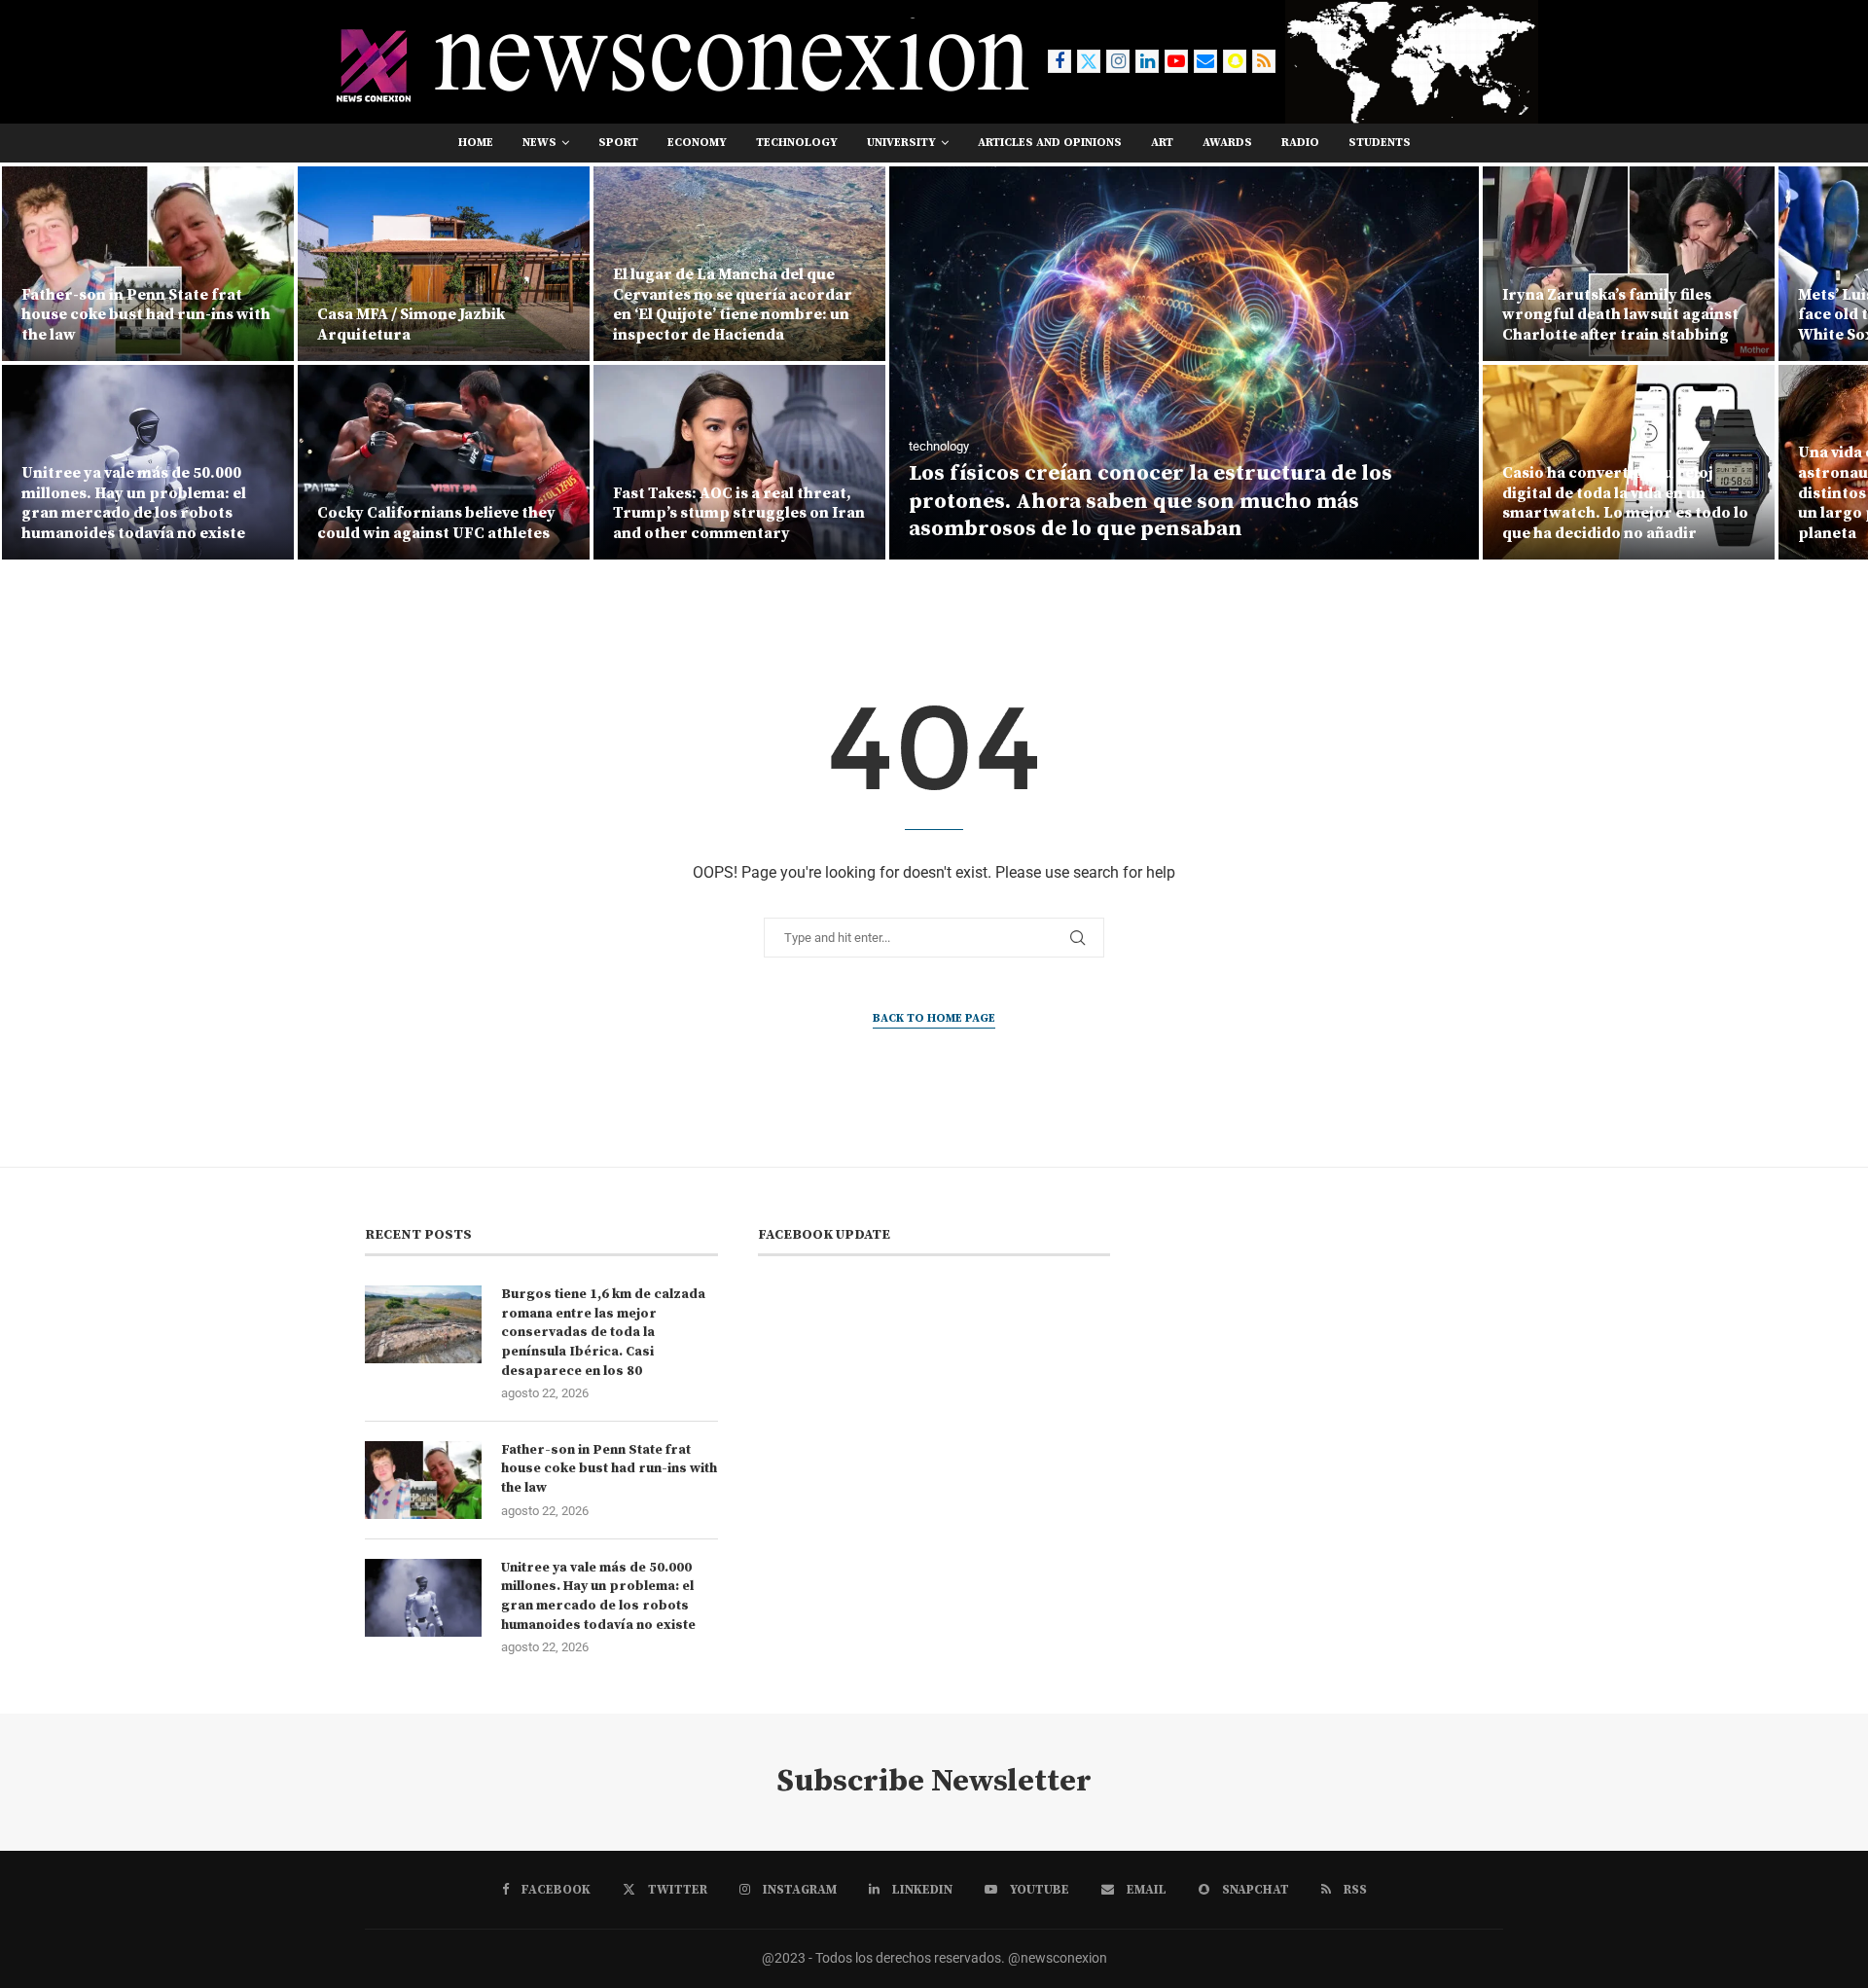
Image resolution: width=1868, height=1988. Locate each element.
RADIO (1300, 143)
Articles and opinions (1050, 143)
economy (697, 143)
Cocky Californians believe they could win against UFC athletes (141, 523)
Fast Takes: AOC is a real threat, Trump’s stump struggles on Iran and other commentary (443, 514)
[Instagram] (1118, 61)
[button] (36, 362)
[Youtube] (1176, 61)
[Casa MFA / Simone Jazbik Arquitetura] (148, 264)
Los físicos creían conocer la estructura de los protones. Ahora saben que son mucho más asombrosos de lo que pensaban (855, 501)
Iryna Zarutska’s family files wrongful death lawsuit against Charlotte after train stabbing (1325, 315)
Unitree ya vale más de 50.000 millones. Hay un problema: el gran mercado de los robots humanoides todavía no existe (598, 1596)
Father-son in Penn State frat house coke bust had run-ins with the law (609, 1469)
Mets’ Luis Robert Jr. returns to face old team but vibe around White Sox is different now (1620, 315)
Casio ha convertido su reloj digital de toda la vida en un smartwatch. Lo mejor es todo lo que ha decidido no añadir (1329, 503)
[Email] (1205, 61)
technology (797, 143)
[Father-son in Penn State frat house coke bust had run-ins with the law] (423, 1480)
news (539, 143)
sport (618, 143)
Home (476, 143)
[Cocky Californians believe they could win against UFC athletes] (148, 462)
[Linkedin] (1147, 61)
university (901, 143)
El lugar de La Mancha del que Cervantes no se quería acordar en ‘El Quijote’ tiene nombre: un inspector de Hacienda (437, 305)
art (1162, 143)
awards (1227, 143)
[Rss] (1264, 61)
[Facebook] (1060, 61)
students (1380, 143)
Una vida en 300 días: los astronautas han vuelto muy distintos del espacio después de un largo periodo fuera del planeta (1624, 493)
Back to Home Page (934, 1018)
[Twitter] (1089, 61)
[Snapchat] (1235, 61)
